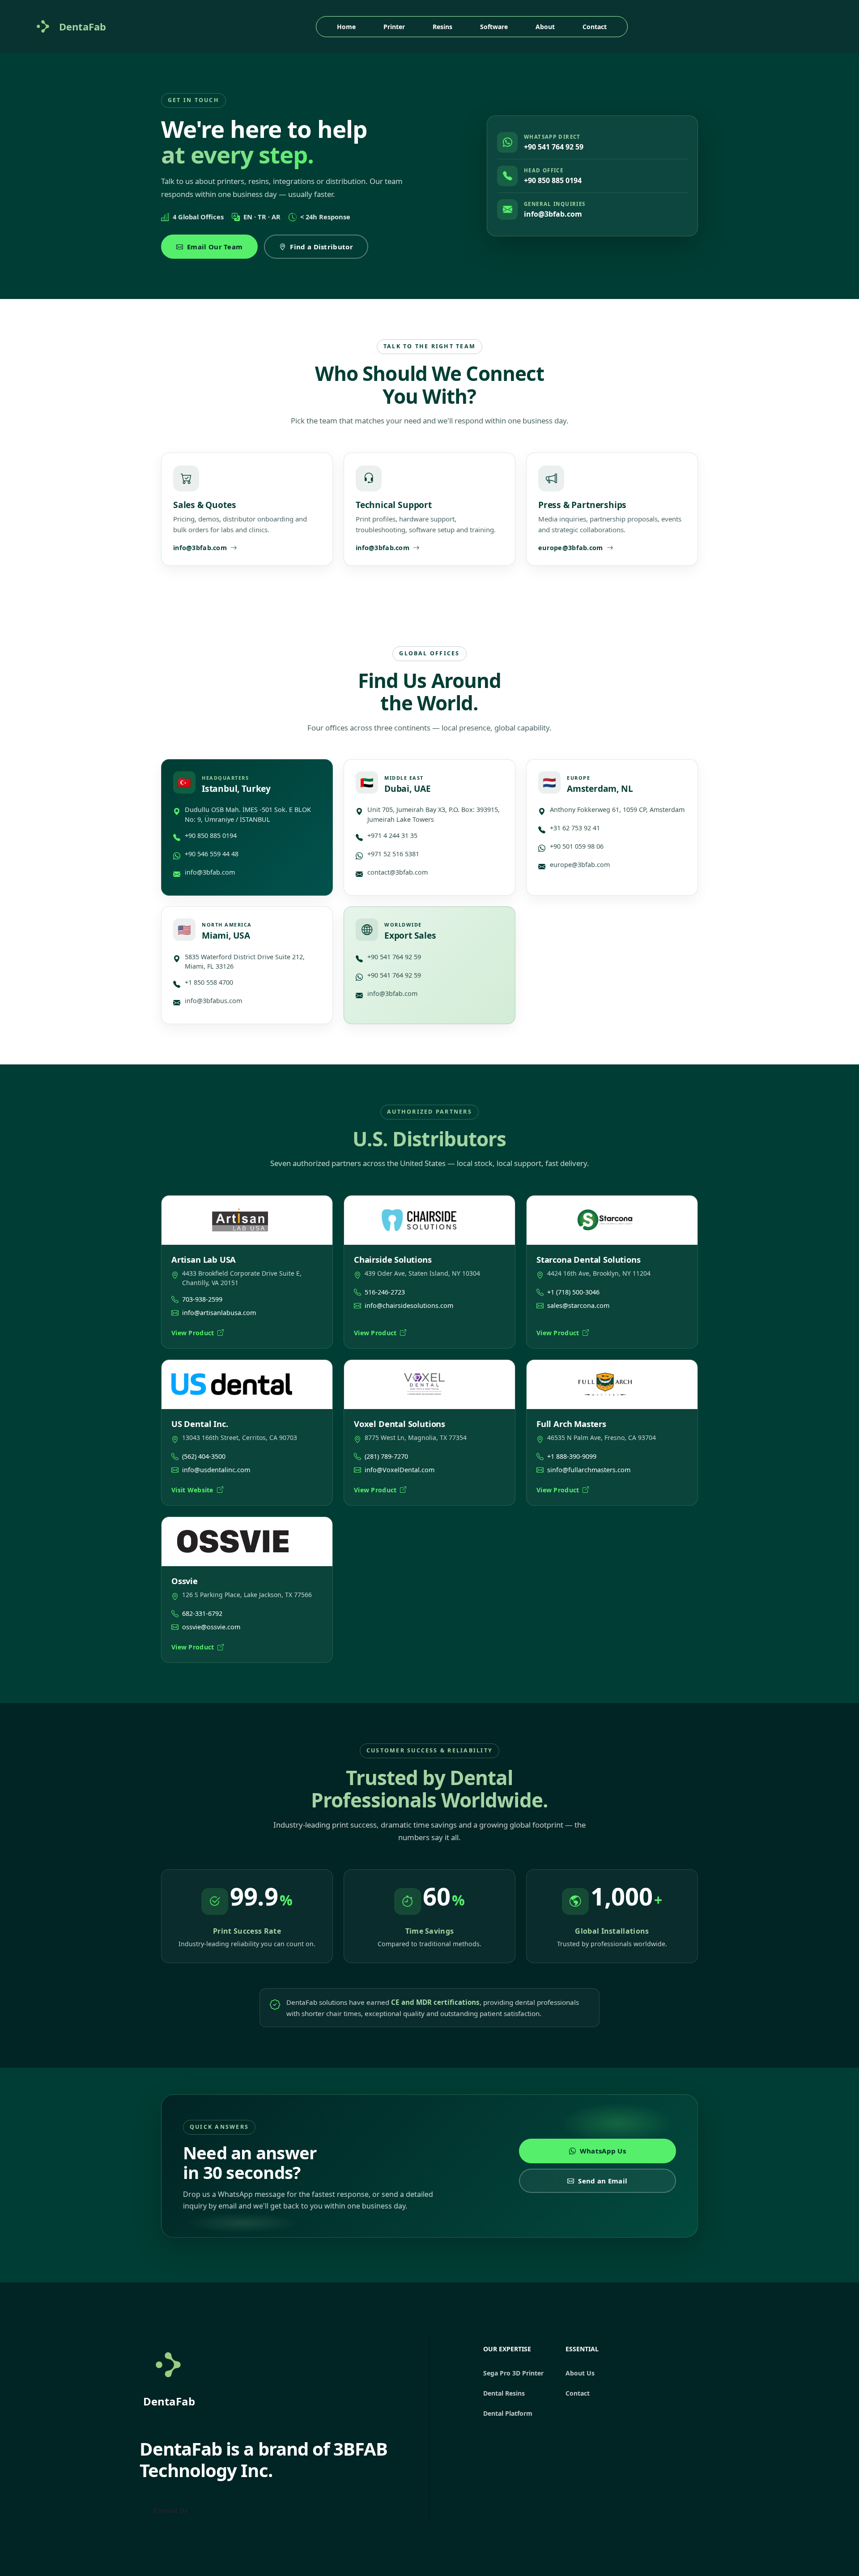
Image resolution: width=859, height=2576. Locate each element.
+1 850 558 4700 (209, 982)
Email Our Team (215, 247)
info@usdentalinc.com (216, 1470)
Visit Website (192, 1490)
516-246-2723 (385, 1292)
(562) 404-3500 (204, 1456)
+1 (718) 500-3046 (573, 1292)
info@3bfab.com (553, 214)
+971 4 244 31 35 (392, 835)
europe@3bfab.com (580, 865)
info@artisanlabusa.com (219, 1313)
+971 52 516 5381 (393, 854)
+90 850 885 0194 (553, 180)
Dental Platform (508, 2413)
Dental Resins (504, 2393)
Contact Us (170, 2510)
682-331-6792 (202, 1613)
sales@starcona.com (578, 1305)
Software (494, 27)
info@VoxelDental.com (400, 1470)
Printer (394, 27)
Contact (595, 27)
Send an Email (603, 2181)
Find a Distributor (321, 247)
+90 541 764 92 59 (554, 147)
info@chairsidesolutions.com (409, 1305)
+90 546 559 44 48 (212, 854)
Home (346, 27)
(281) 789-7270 (386, 1456)
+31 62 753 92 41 (575, 828)
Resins (442, 27)
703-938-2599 (202, 1299)
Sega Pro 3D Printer (513, 2373)
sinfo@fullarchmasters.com (589, 1470)
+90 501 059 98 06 (577, 846)
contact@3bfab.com (398, 872)
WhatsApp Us (603, 2151)
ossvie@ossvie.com (211, 1627)
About (545, 27)
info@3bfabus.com (213, 1001)
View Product (193, 1333)
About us (580, 2373)
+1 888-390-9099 (572, 1456)
